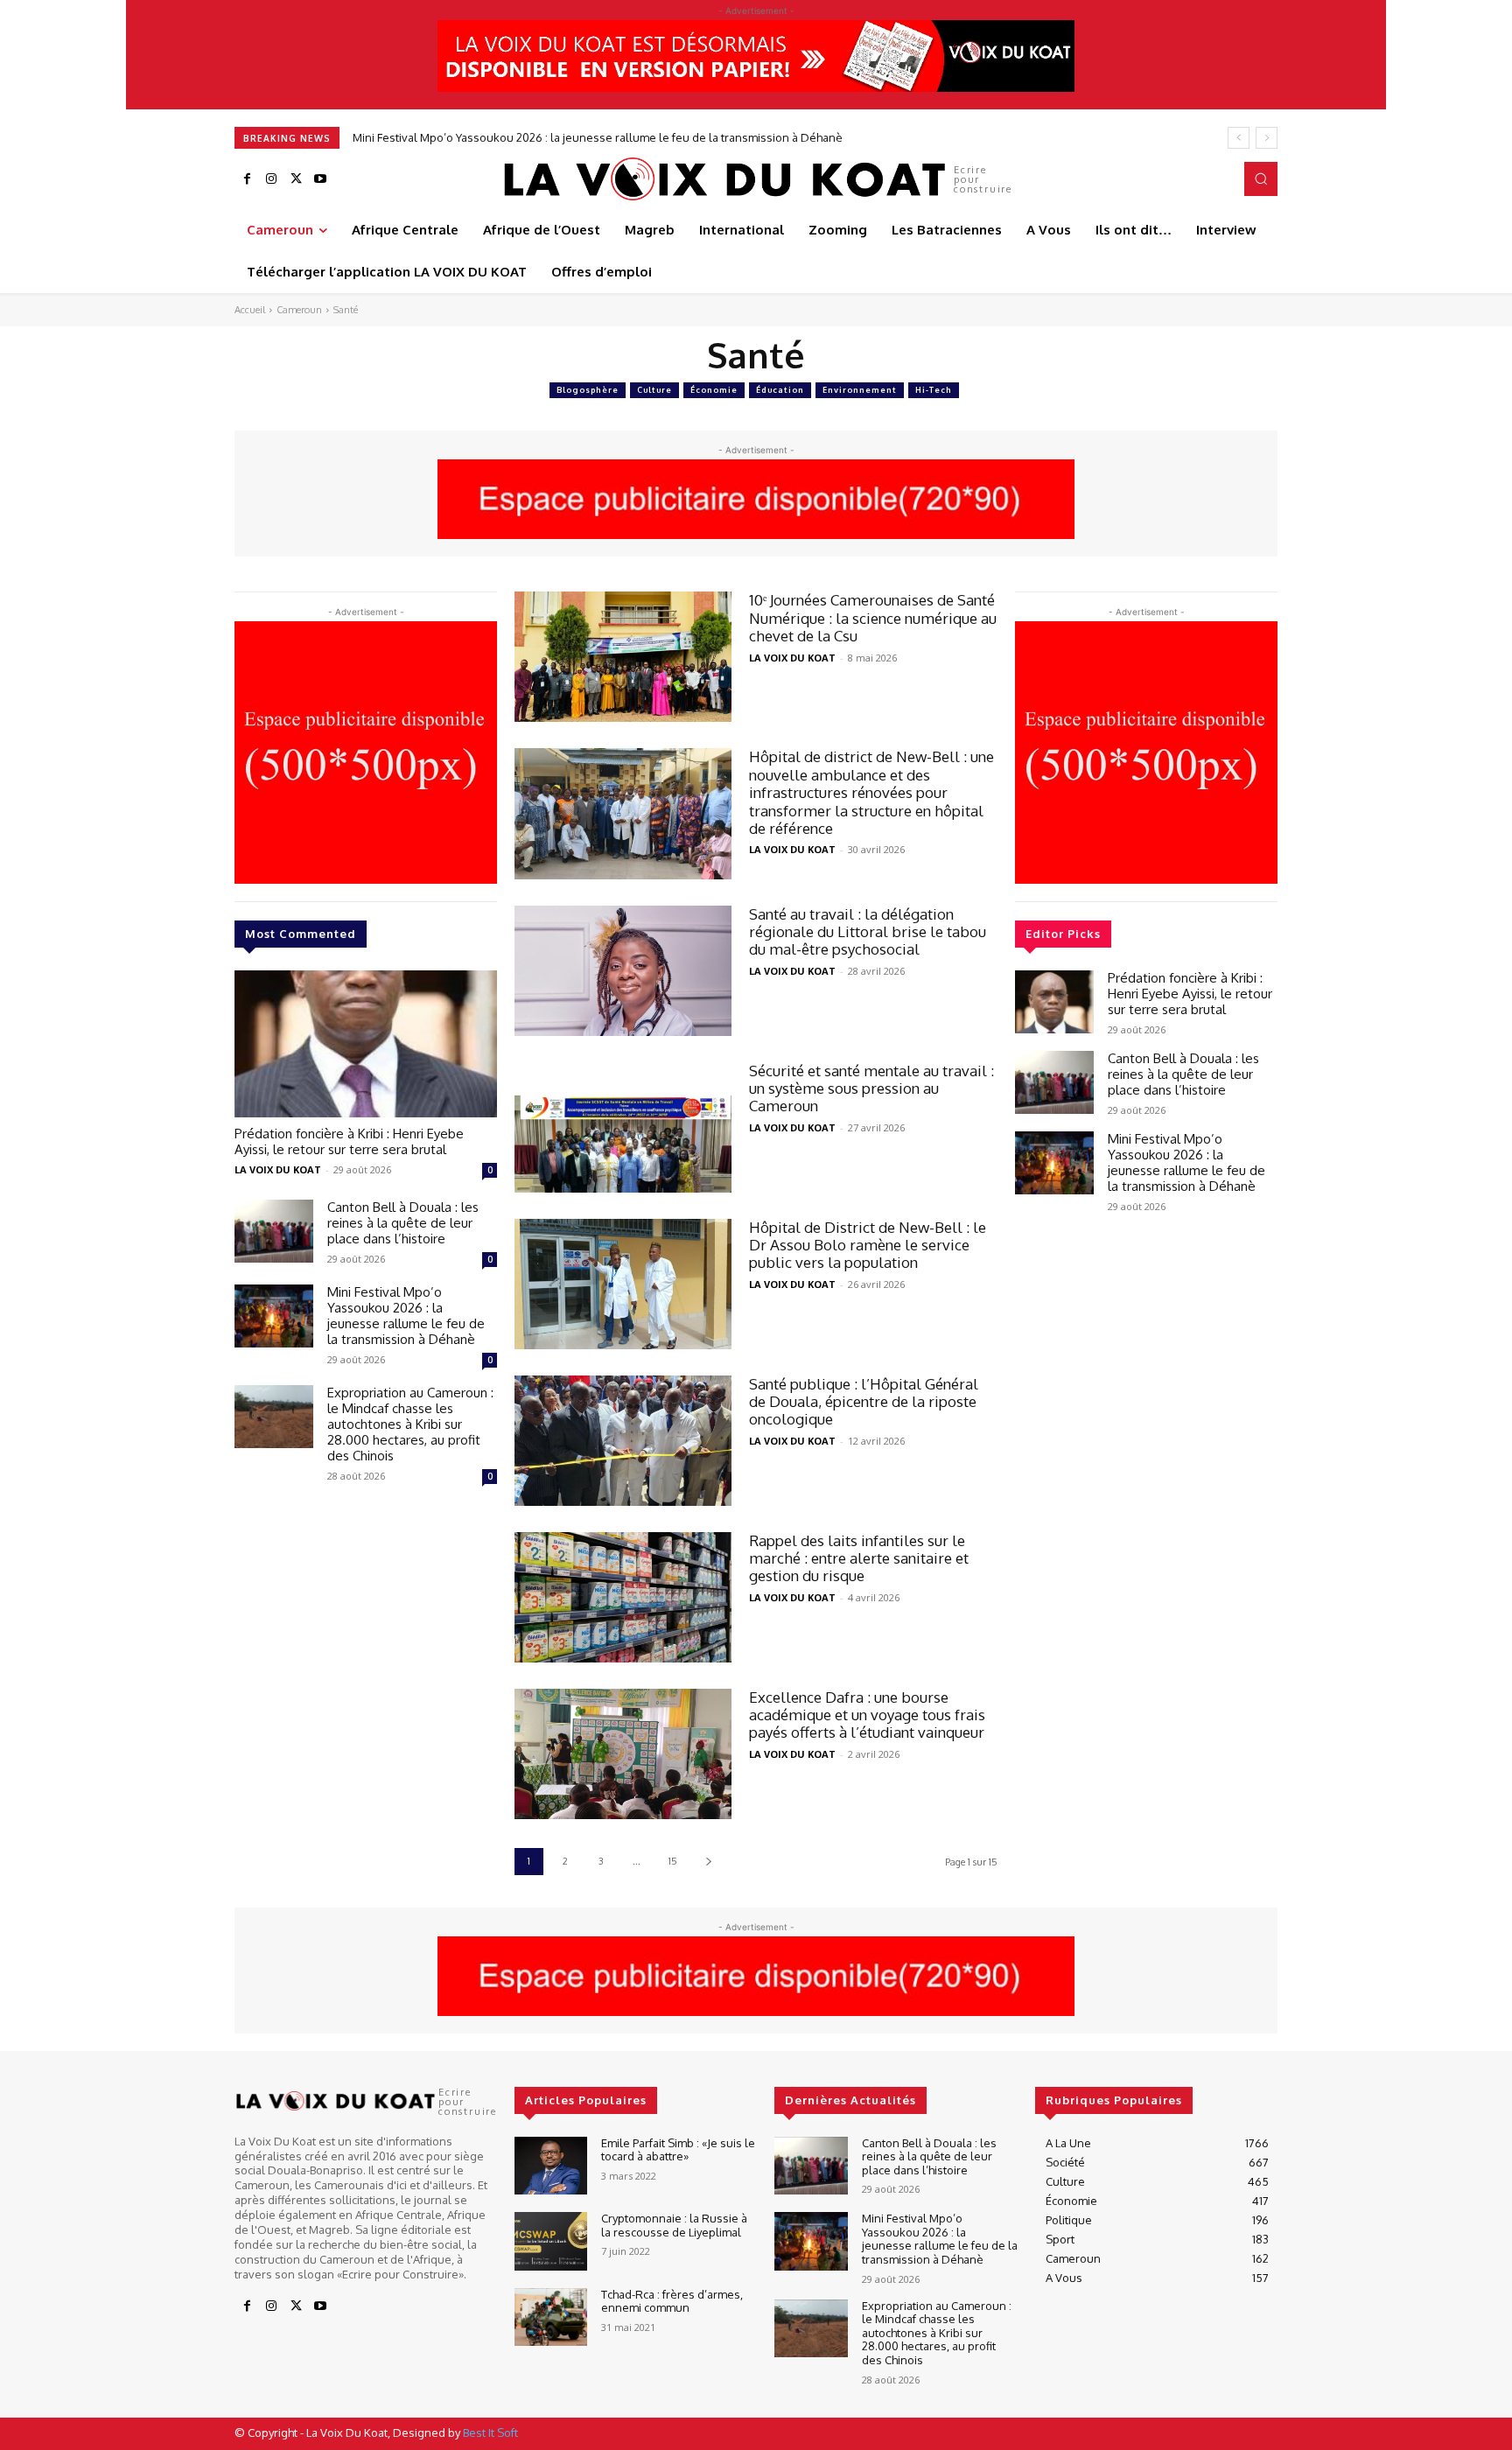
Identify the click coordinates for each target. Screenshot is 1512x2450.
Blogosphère (588, 390)
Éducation (780, 390)
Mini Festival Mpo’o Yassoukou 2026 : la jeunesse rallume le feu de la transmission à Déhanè (406, 1316)
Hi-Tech (934, 390)
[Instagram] (271, 179)
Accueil (250, 310)
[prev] (1239, 138)
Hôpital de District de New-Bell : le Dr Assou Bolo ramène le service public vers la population (868, 1245)
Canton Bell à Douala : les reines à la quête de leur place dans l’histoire (403, 1223)
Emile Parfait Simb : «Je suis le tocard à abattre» (678, 2150)
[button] (1261, 178)
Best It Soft (490, 2432)
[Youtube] (320, 179)
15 (673, 1861)
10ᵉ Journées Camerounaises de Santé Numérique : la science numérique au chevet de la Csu (873, 618)
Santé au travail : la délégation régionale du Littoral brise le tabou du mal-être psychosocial (868, 932)
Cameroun (299, 310)
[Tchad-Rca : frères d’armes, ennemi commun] (551, 2317)
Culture (654, 390)
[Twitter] (296, 179)
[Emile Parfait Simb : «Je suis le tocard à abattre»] (551, 2166)
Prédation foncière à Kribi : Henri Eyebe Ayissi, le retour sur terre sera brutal (349, 1141)
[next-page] (708, 1862)
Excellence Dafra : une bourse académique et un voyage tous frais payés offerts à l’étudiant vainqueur (868, 1715)
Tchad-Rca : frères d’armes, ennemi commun (672, 2301)
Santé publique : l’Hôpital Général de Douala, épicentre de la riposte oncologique (864, 1402)
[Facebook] (247, 179)
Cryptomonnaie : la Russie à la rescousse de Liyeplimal (674, 2225)
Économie (714, 390)
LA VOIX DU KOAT (278, 1169)
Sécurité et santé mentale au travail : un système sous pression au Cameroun (871, 1088)
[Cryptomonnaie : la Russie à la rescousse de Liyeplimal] (551, 2241)
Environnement (860, 390)
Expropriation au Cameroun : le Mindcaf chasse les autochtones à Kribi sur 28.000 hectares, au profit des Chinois (648, 137)
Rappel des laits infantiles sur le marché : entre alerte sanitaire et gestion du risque (859, 1558)
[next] (1267, 138)
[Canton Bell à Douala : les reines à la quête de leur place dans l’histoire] (274, 1231)
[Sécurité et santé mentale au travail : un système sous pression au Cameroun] (623, 1127)
